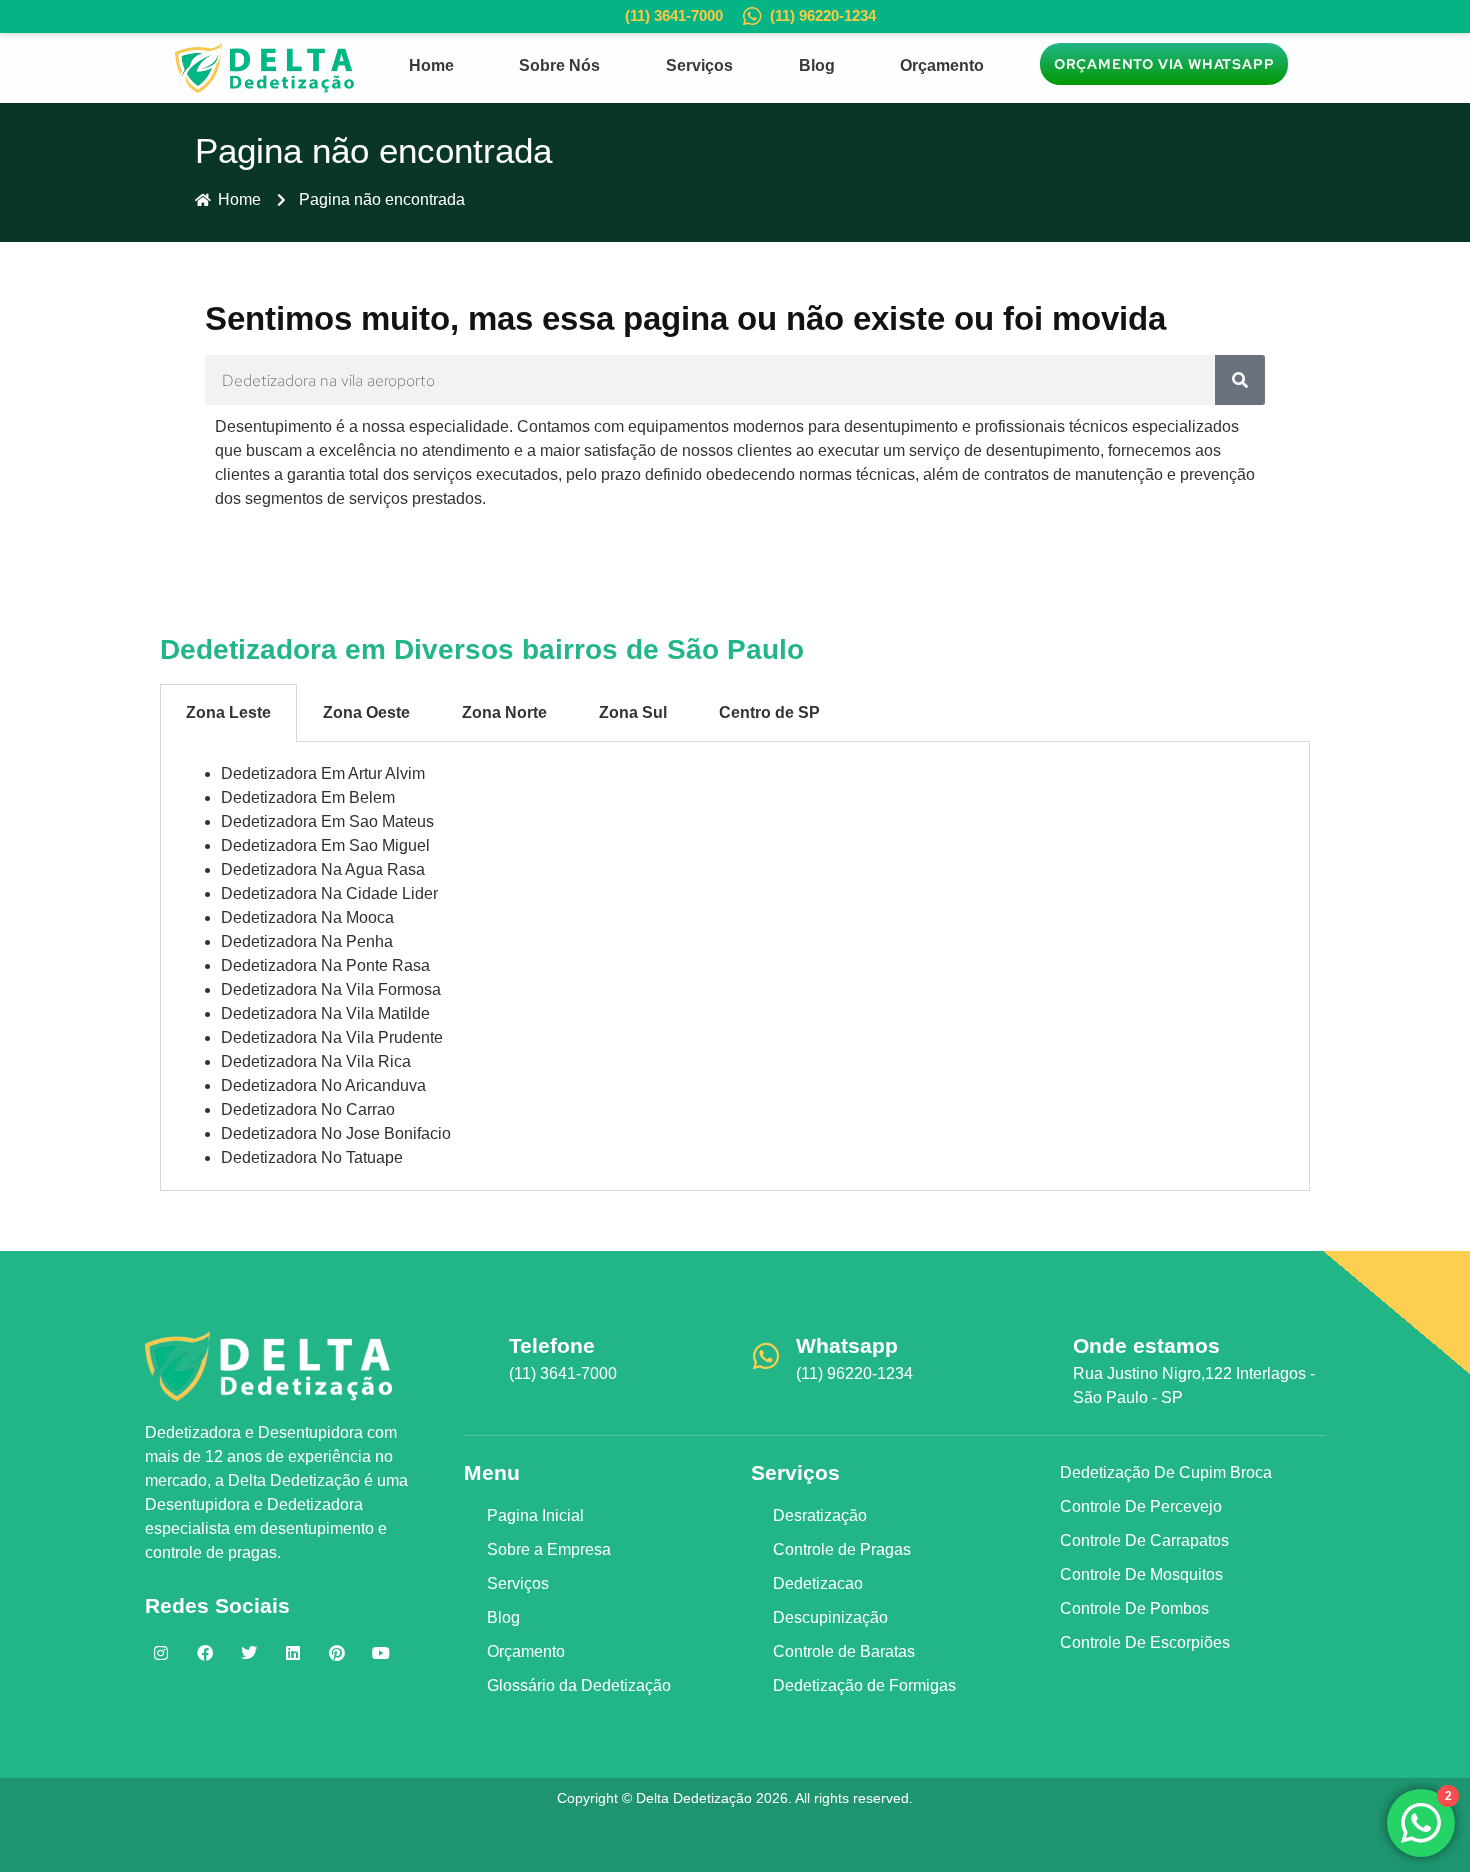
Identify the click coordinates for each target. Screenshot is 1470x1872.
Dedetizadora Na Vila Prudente (332, 1037)
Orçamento (942, 65)
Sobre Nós (559, 65)
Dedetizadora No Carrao (308, 1109)
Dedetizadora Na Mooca (307, 917)
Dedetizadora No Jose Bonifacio (336, 1133)
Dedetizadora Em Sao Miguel (325, 845)
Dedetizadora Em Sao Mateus (327, 821)
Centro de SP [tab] (769, 712)
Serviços (699, 65)
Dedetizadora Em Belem (308, 797)
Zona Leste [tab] (228, 712)
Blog (817, 65)
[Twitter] (249, 1653)
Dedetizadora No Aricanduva (323, 1085)
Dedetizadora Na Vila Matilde (325, 1013)
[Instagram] (161, 1653)
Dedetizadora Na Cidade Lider (329, 893)
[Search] (1240, 380)
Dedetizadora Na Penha (307, 941)
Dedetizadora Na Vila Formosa (331, 989)
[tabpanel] (735, 966)
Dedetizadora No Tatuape (312, 1157)
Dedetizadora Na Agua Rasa (323, 869)
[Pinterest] (337, 1653)
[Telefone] (479, 1356)
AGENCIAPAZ (765, 1839)
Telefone (552, 1345)
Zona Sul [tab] (633, 712)
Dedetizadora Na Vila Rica (316, 1061)
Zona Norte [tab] (504, 712)
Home (431, 65)
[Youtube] (381, 1653)
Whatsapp (847, 1345)
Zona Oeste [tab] (366, 712)
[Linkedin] (293, 1653)
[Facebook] (205, 1653)
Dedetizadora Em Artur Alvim (323, 773)
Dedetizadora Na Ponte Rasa (325, 965)
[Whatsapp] (766, 1356)
